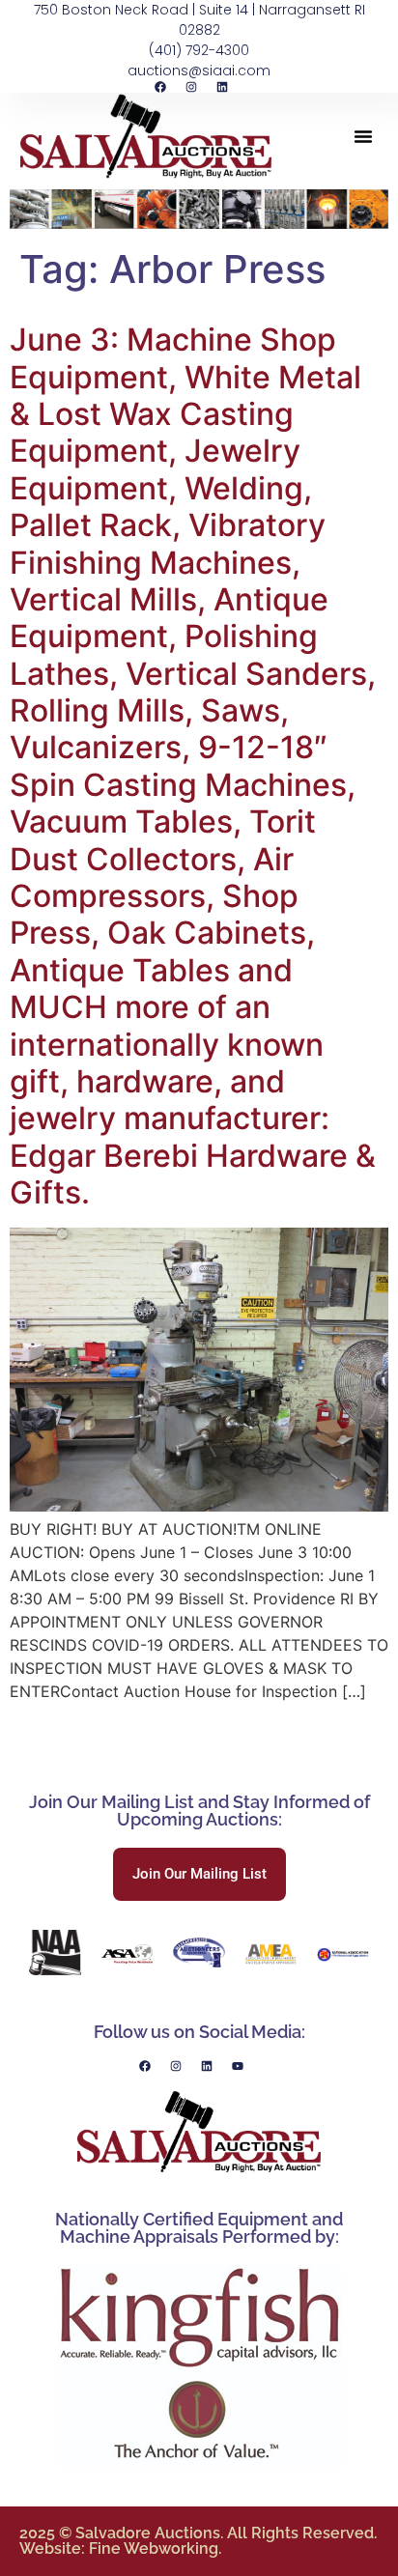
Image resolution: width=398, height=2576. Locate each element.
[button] (363, 136)
